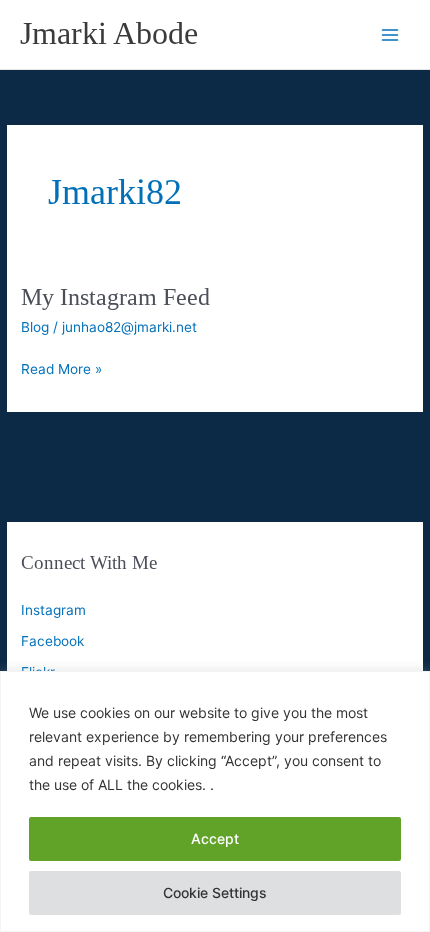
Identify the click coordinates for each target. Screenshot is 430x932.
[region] (215, 801)
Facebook (52, 641)
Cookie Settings (215, 892)
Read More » (61, 370)
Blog (35, 327)
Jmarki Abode (109, 33)
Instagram (53, 610)
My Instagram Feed (115, 297)
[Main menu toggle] (390, 34)
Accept (215, 838)
